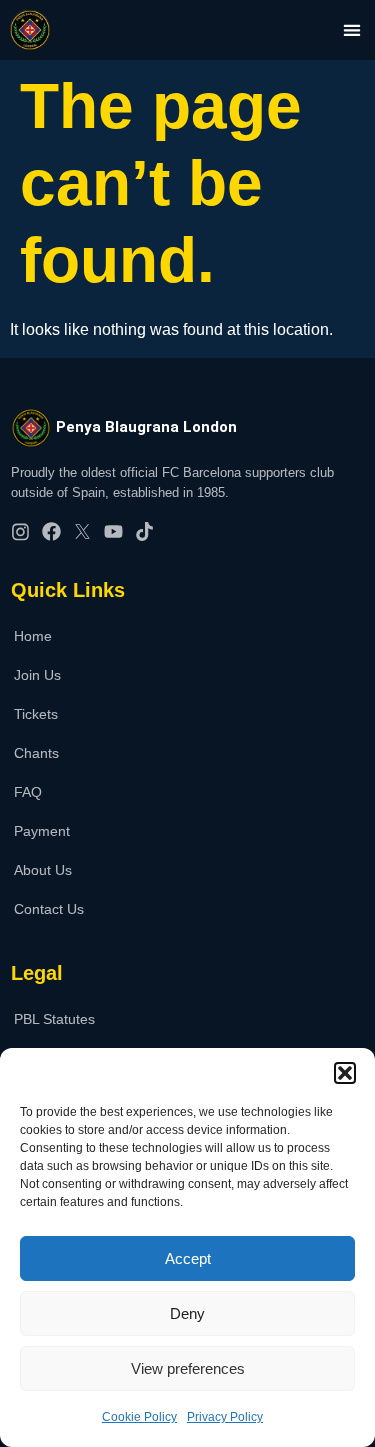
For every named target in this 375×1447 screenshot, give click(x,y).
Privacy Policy (225, 1417)
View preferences (188, 1368)
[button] (345, 1073)
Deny (187, 1313)
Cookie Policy (139, 1417)
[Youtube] (113, 531)
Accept (188, 1258)
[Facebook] (51, 531)
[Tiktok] (144, 531)
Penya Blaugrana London (146, 427)
